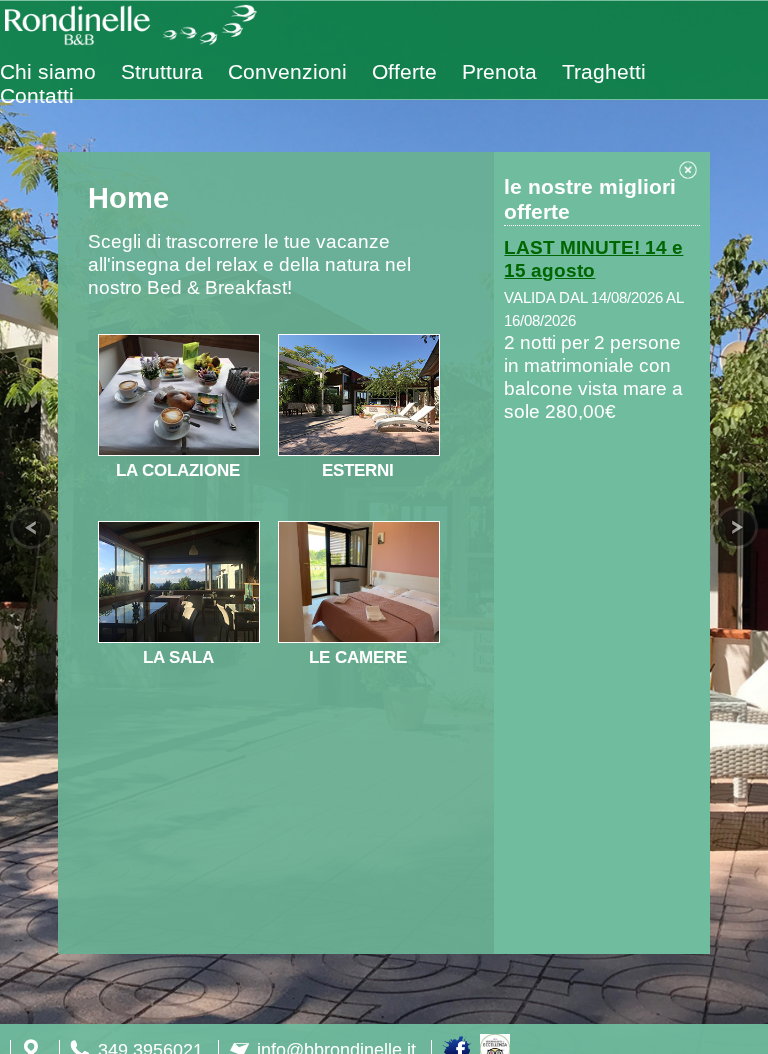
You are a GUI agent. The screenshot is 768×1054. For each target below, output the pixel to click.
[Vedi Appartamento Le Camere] (359, 636)
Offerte (404, 71)
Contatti (37, 95)
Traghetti (604, 71)
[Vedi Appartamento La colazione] (179, 449)
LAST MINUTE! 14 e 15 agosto (593, 258)
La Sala (178, 657)
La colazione (178, 470)
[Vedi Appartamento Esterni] (359, 449)
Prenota (499, 71)
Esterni (358, 470)
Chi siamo (48, 71)
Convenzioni (287, 71)
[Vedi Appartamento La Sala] (179, 636)
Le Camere (358, 657)
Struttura (162, 71)
